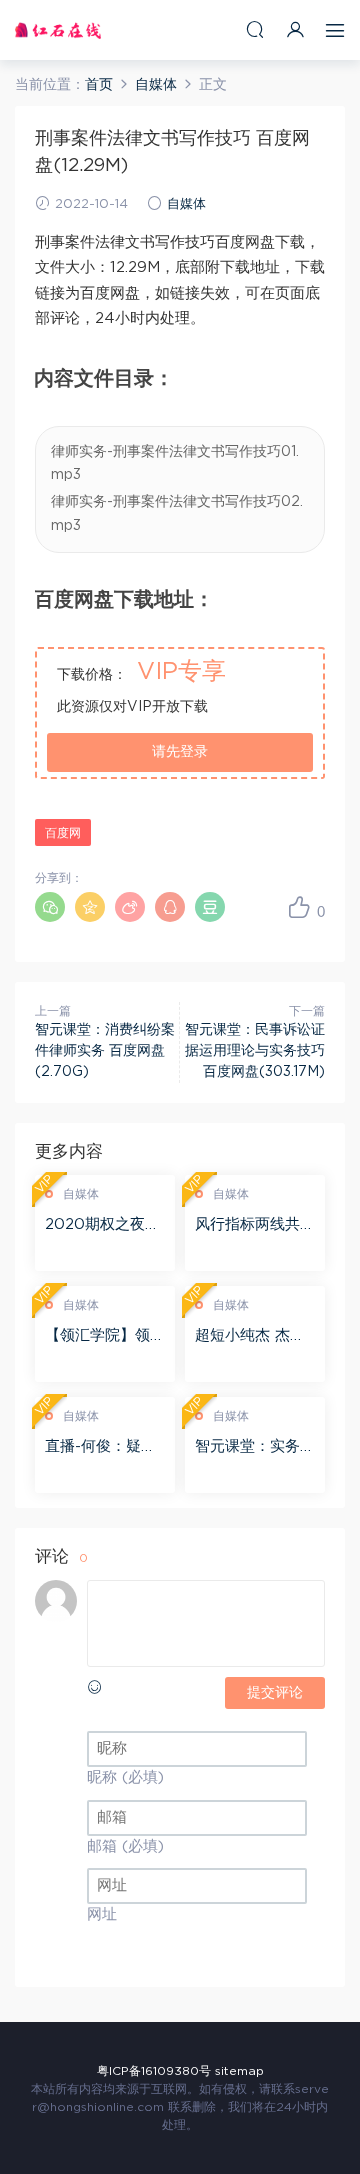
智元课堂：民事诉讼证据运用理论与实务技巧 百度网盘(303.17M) (255, 1051)
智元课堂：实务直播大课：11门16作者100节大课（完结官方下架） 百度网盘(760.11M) (255, 1448)
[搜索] (255, 29)
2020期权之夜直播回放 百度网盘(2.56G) (102, 1226)
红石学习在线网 (58, 30)
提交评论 (275, 1693)
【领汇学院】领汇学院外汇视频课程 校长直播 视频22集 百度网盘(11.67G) (105, 1337)
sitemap (239, 2071)
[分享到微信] (50, 907)
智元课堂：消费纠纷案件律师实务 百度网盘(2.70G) (105, 1051)
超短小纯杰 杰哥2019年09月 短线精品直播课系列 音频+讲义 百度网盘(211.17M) (254, 1337)
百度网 (63, 833)
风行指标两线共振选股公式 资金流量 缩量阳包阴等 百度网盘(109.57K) (255, 1226)
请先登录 (180, 752)
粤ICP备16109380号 (154, 2071)
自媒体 (186, 204)
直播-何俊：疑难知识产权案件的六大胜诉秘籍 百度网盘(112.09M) (105, 1448)
